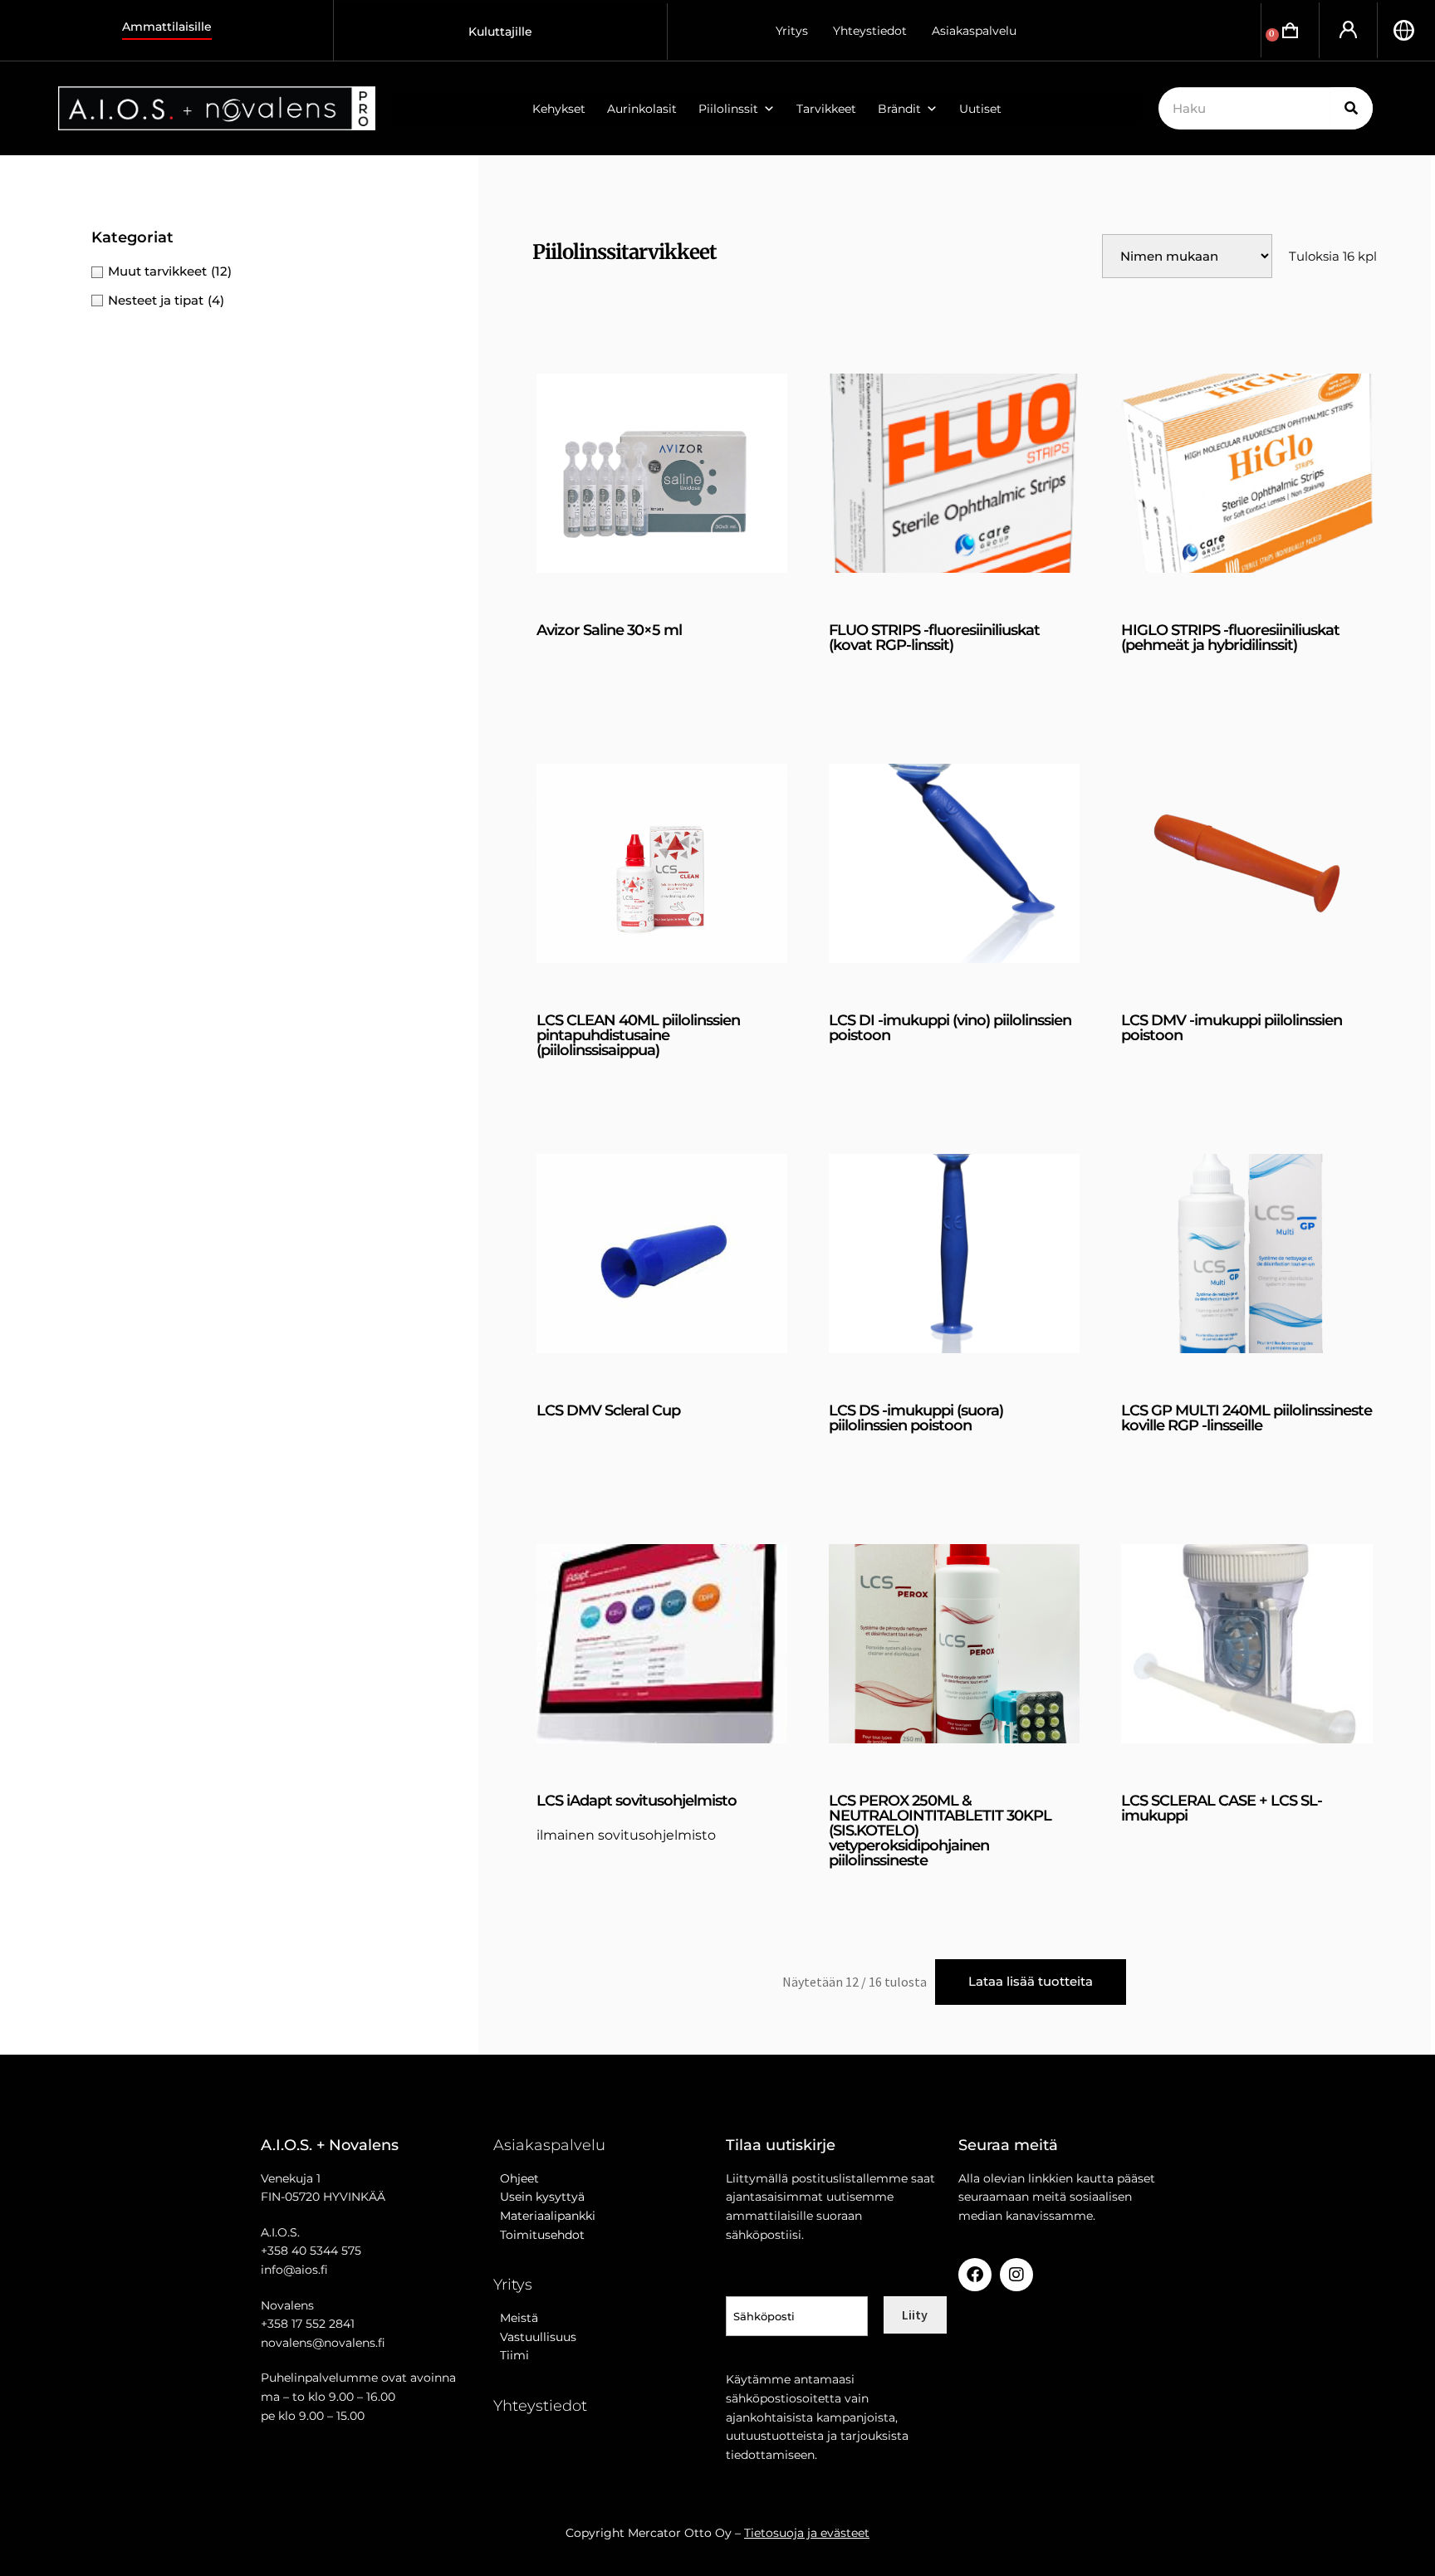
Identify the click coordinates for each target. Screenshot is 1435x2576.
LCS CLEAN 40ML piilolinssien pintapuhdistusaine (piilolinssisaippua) (638, 1035)
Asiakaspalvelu (974, 31)
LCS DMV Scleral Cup (608, 1410)
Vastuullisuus (535, 2337)
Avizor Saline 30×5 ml (609, 630)
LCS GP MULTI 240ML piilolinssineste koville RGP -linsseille (1246, 1418)
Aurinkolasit (642, 109)
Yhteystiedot (870, 31)
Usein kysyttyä (539, 2197)
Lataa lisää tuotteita (1031, 1981)
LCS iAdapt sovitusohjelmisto (637, 1801)
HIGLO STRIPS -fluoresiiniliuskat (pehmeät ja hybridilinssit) (1230, 638)
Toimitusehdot (539, 2235)
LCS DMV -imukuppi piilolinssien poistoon (1232, 1028)
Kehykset (559, 109)
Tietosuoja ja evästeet (807, 2533)
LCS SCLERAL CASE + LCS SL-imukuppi (1222, 1808)
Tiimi (514, 2355)
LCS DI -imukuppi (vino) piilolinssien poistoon (950, 1028)
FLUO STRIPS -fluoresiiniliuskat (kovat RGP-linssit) (934, 638)
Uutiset (980, 109)
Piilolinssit (728, 109)
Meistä (516, 2318)
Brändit (899, 109)
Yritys (792, 31)
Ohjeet (516, 2178)
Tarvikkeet (826, 109)
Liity (915, 2314)
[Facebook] (975, 2275)
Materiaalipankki (544, 2216)
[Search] (1352, 108)
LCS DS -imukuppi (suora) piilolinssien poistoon (916, 1418)
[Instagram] (1016, 2275)
